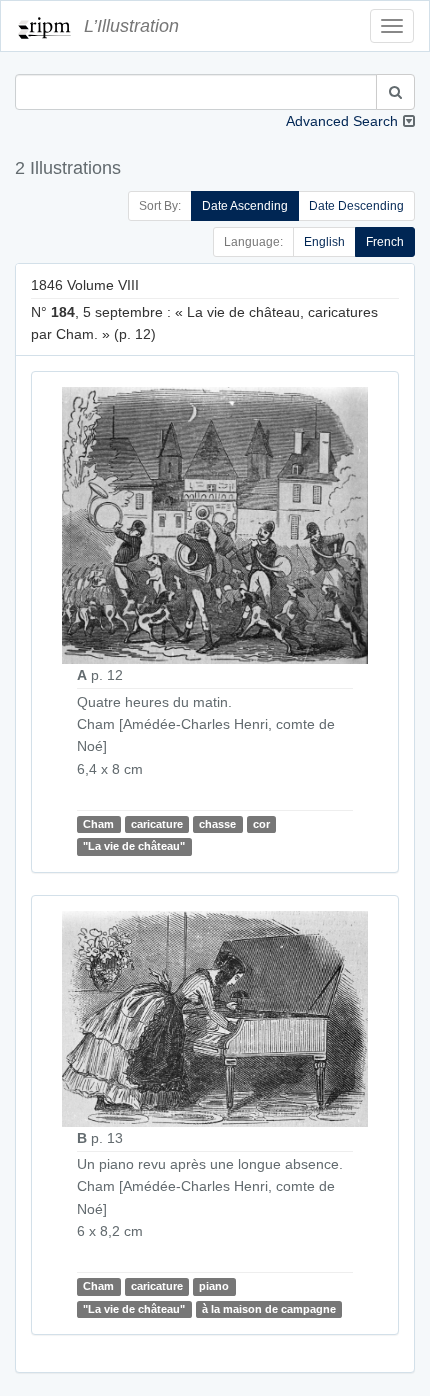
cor (261, 824)
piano (214, 1286)
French (385, 242)
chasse (217, 824)
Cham (98, 824)
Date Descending (356, 206)
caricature (157, 824)
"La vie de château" (134, 846)
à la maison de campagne (269, 1309)
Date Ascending (245, 206)
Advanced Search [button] (342, 121)
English (324, 242)
